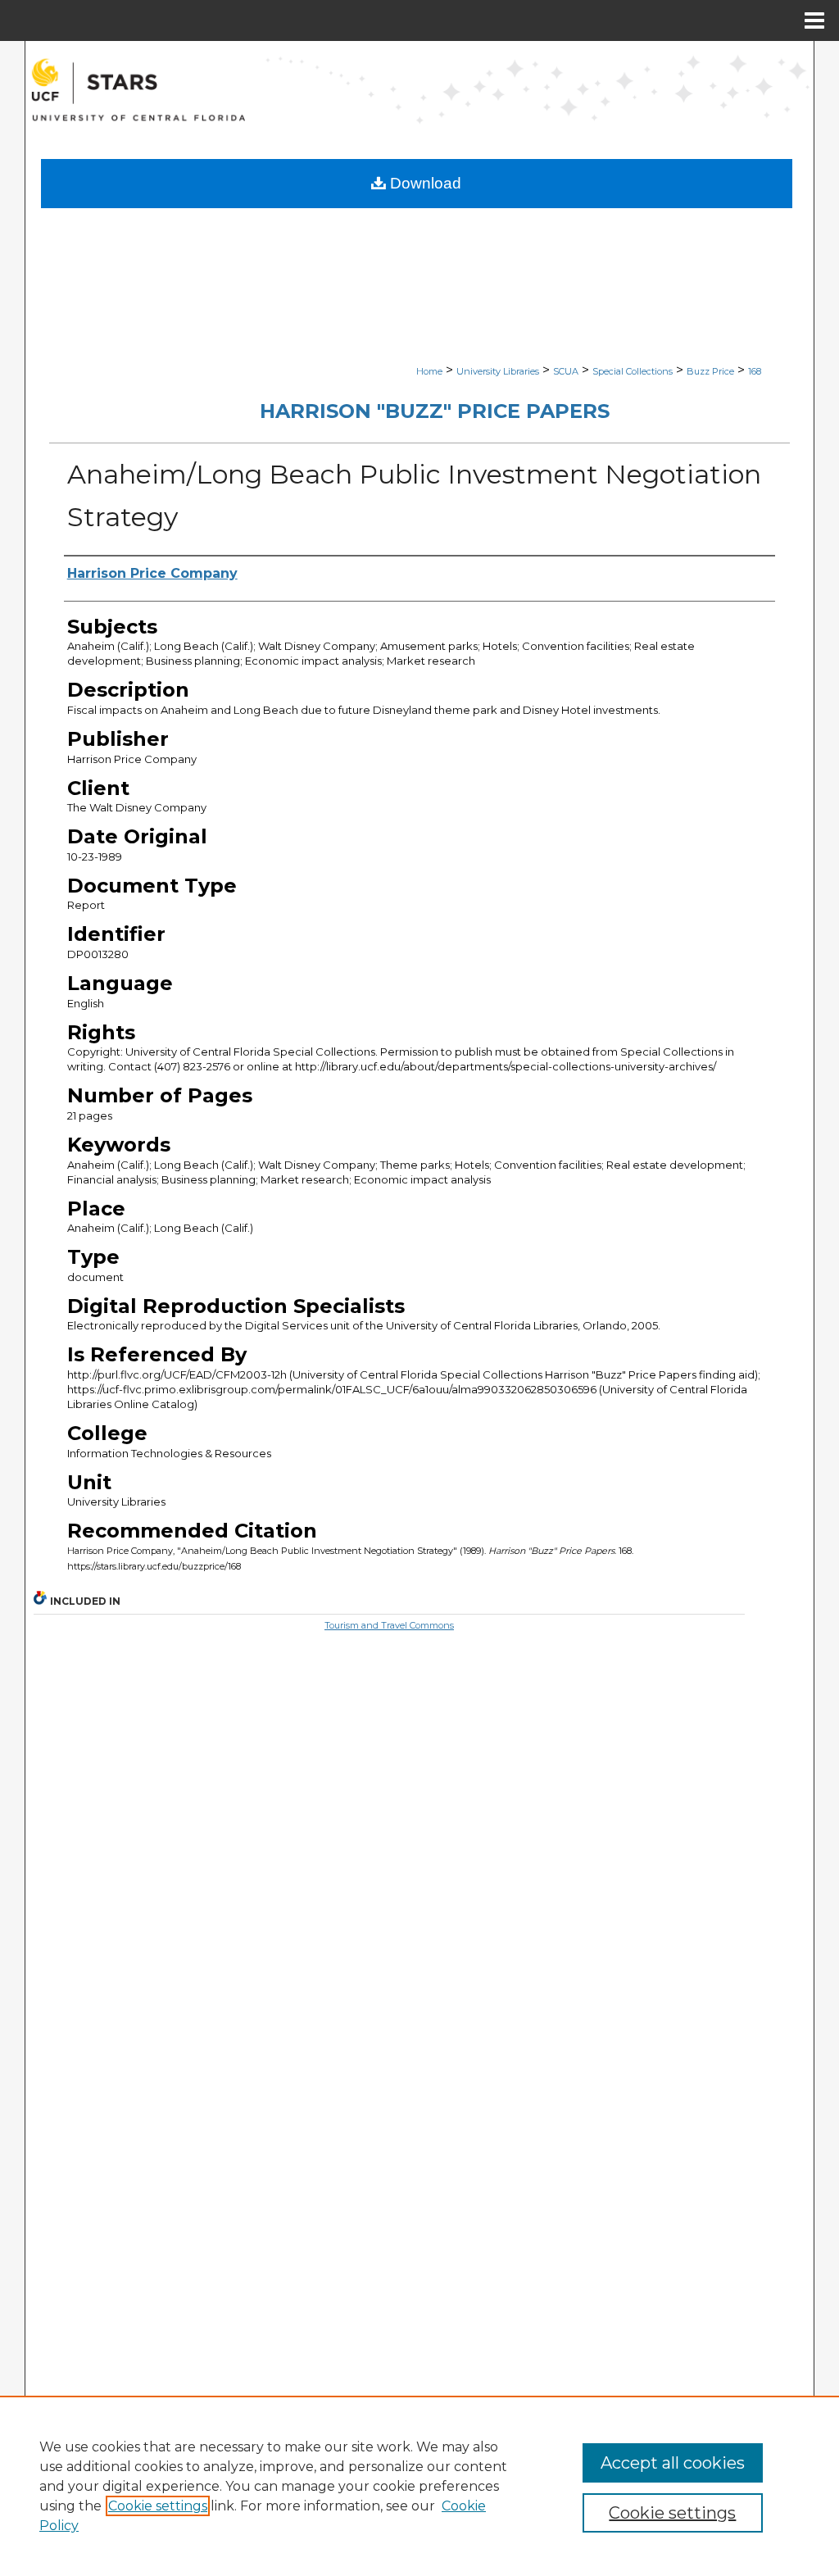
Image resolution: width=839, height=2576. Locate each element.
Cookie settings (158, 2506)
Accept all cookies (673, 2463)
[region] (419, 2486)
